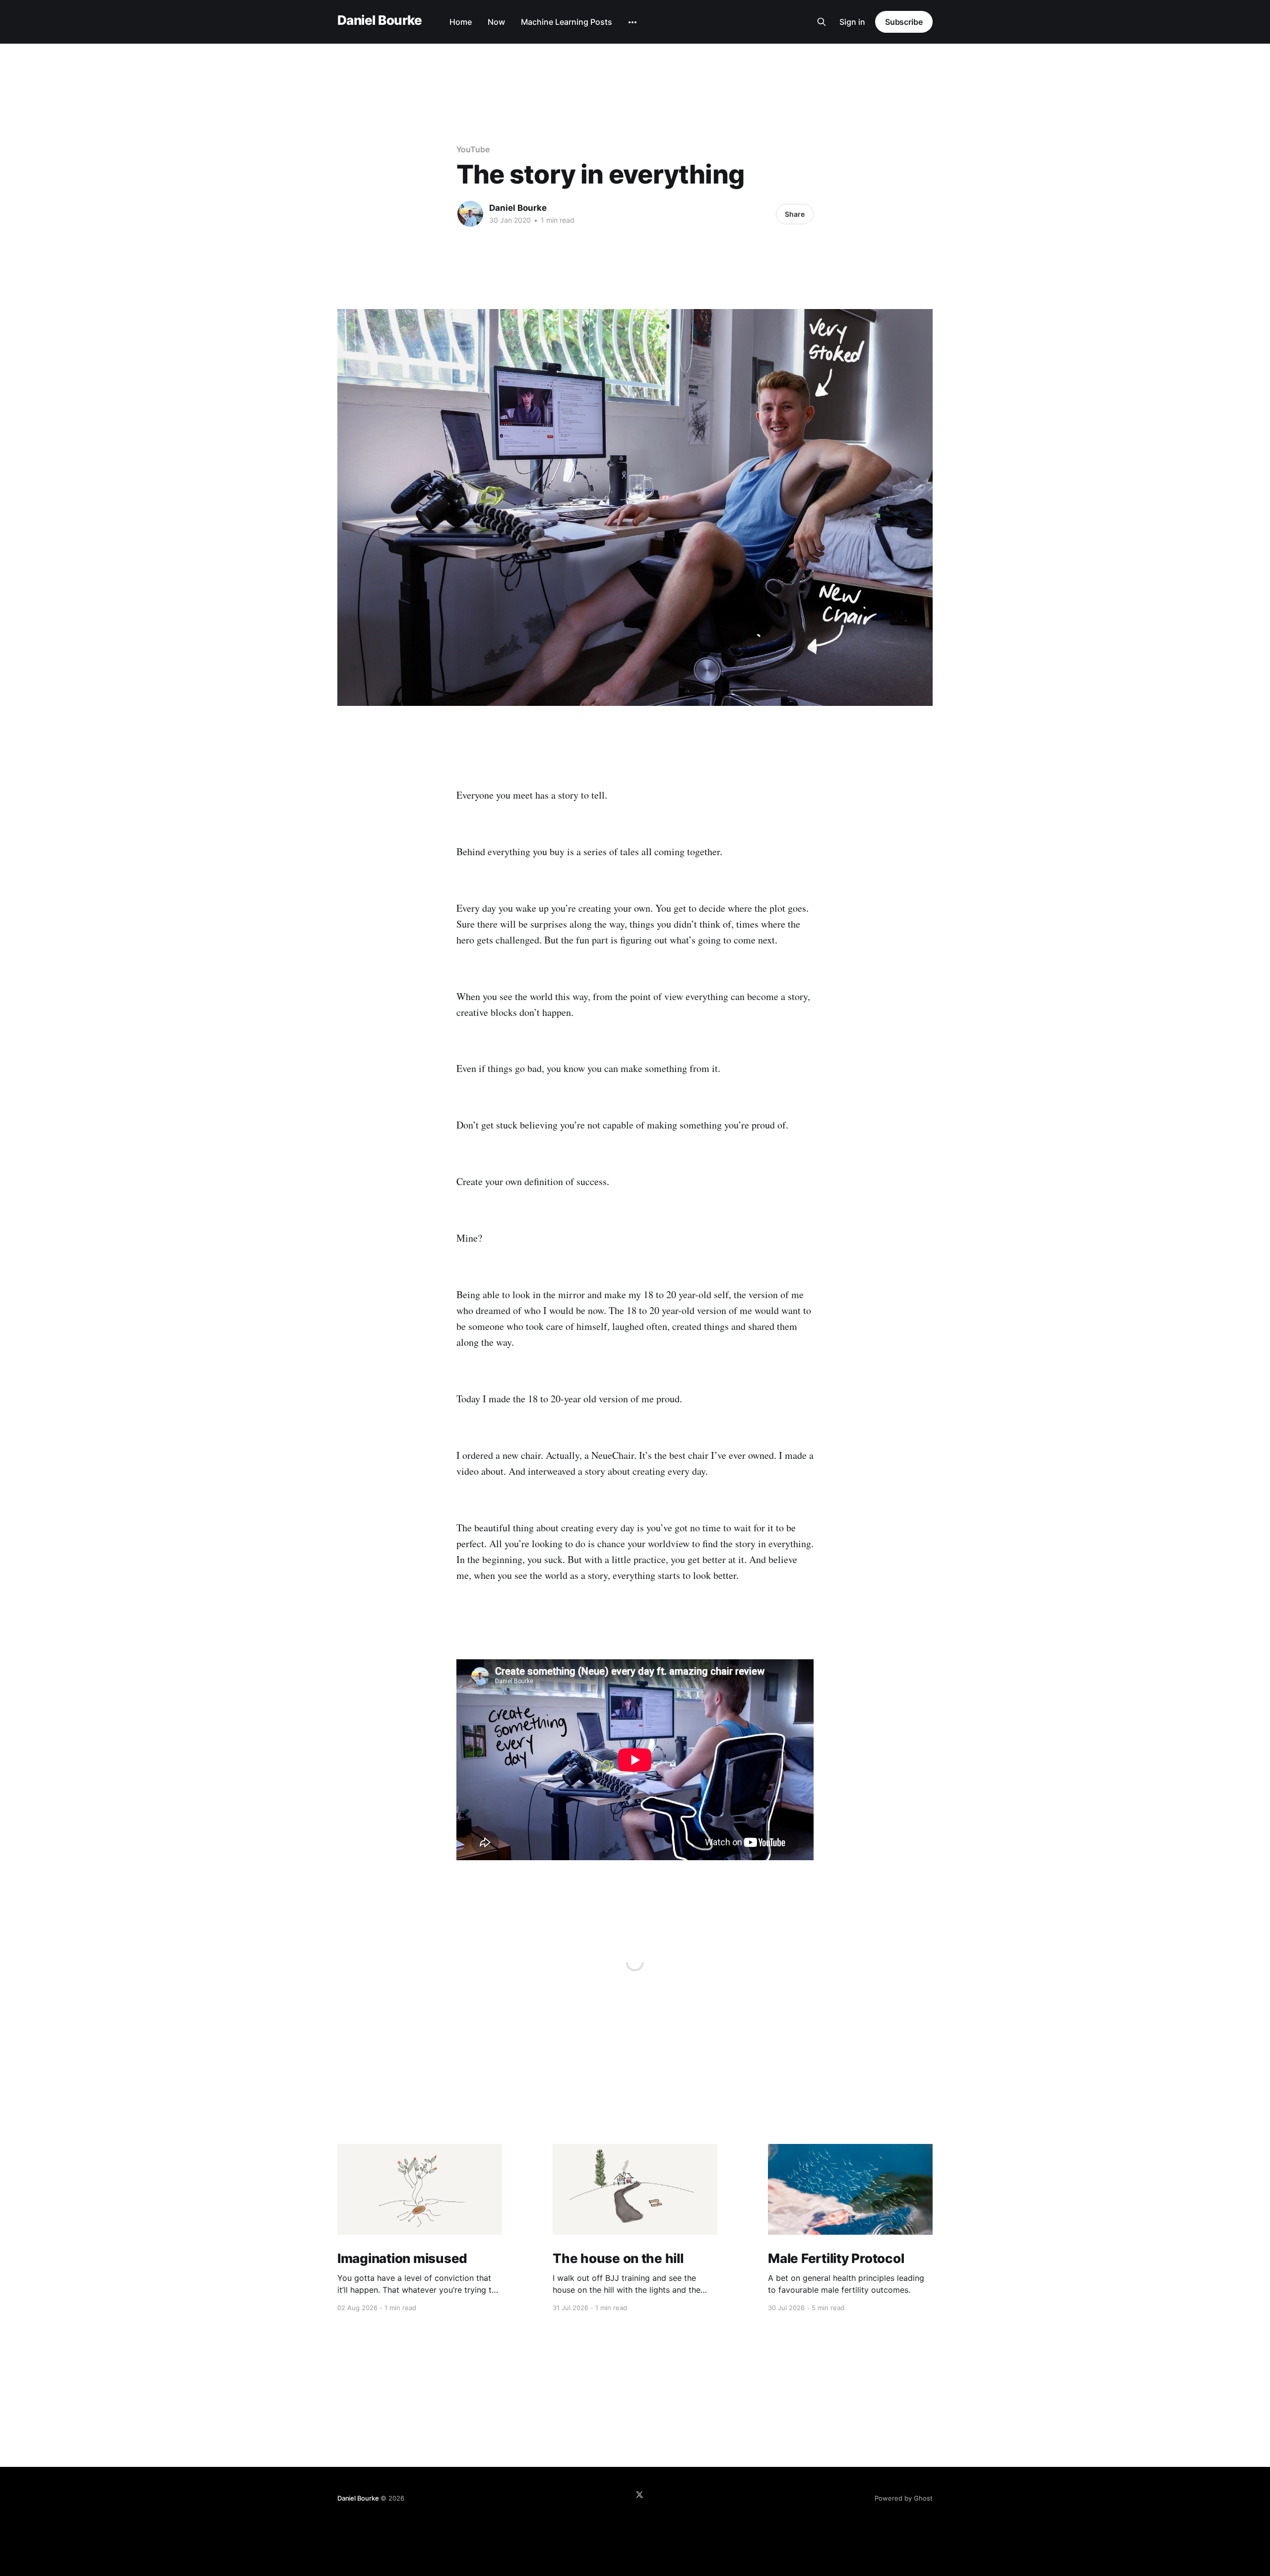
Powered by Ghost (904, 2498)
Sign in (852, 22)
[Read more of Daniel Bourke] (470, 214)
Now (496, 22)
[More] (633, 22)
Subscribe (904, 22)
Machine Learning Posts (567, 22)
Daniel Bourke (380, 21)
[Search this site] (822, 22)
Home (461, 22)
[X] (639, 2495)
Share (795, 214)
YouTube (473, 149)
